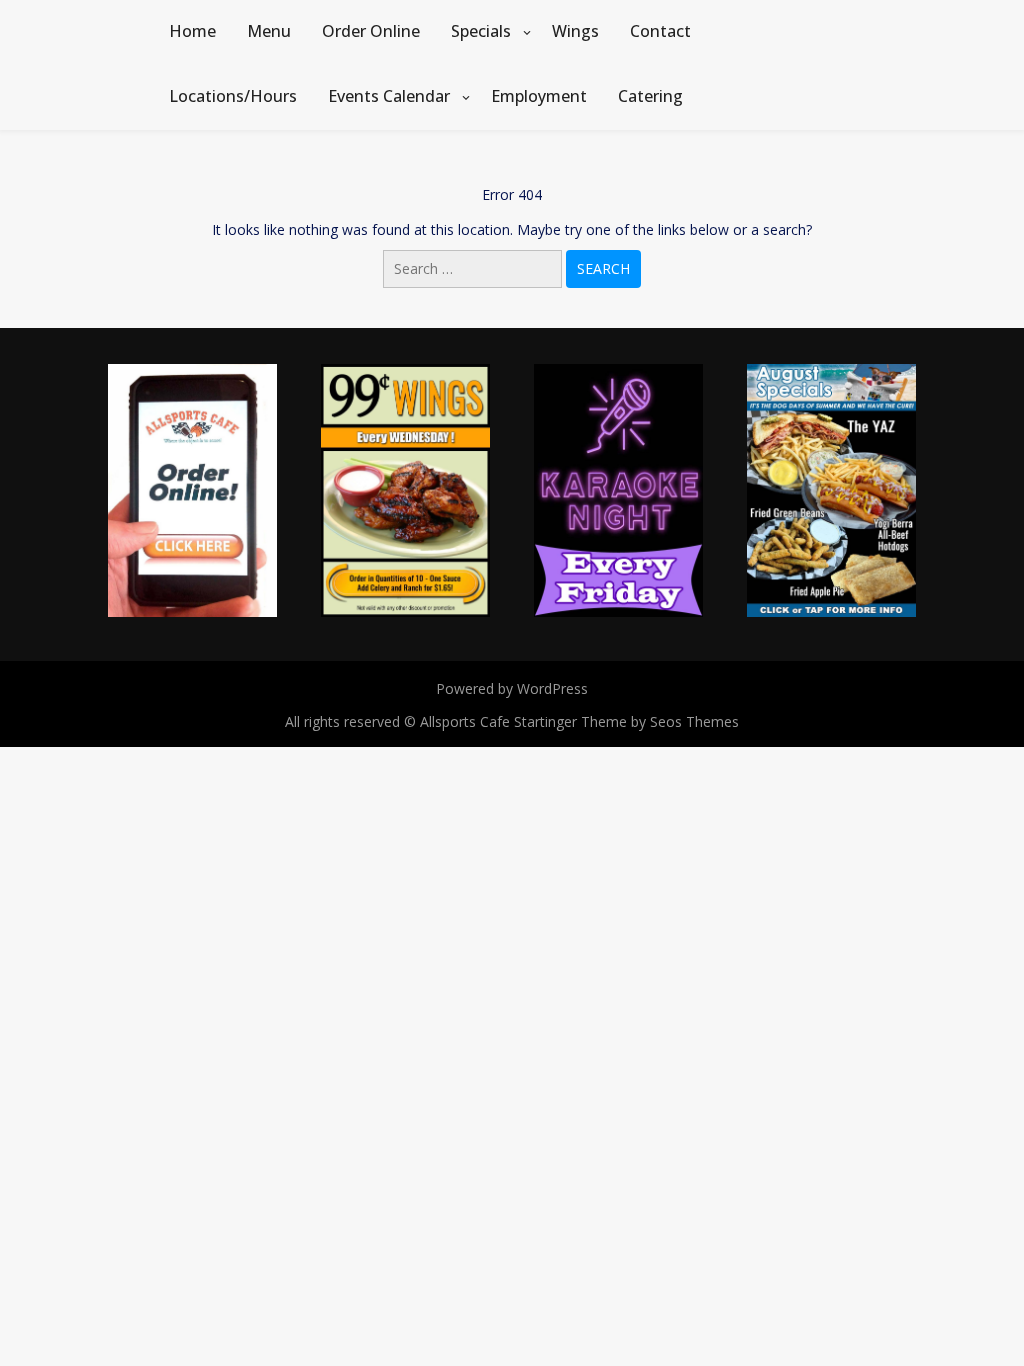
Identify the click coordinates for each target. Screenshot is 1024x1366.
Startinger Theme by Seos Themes (626, 721)
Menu (269, 31)
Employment (539, 96)
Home (192, 31)
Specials (481, 31)
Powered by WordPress (512, 688)
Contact (660, 31)
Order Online (371, 31)
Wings (575, 31)
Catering (650, 96)
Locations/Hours (233, 96)
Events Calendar (389, 96)
